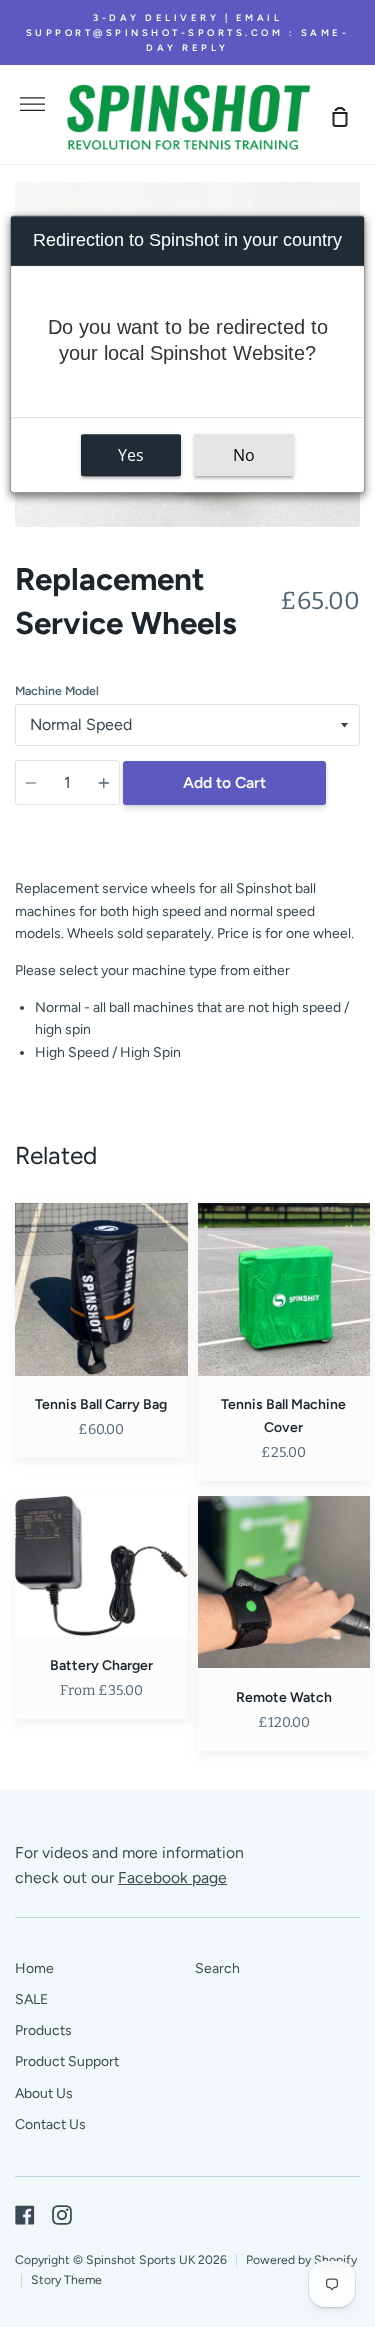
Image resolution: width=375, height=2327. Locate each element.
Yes (131, 455)
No (244, 455)
